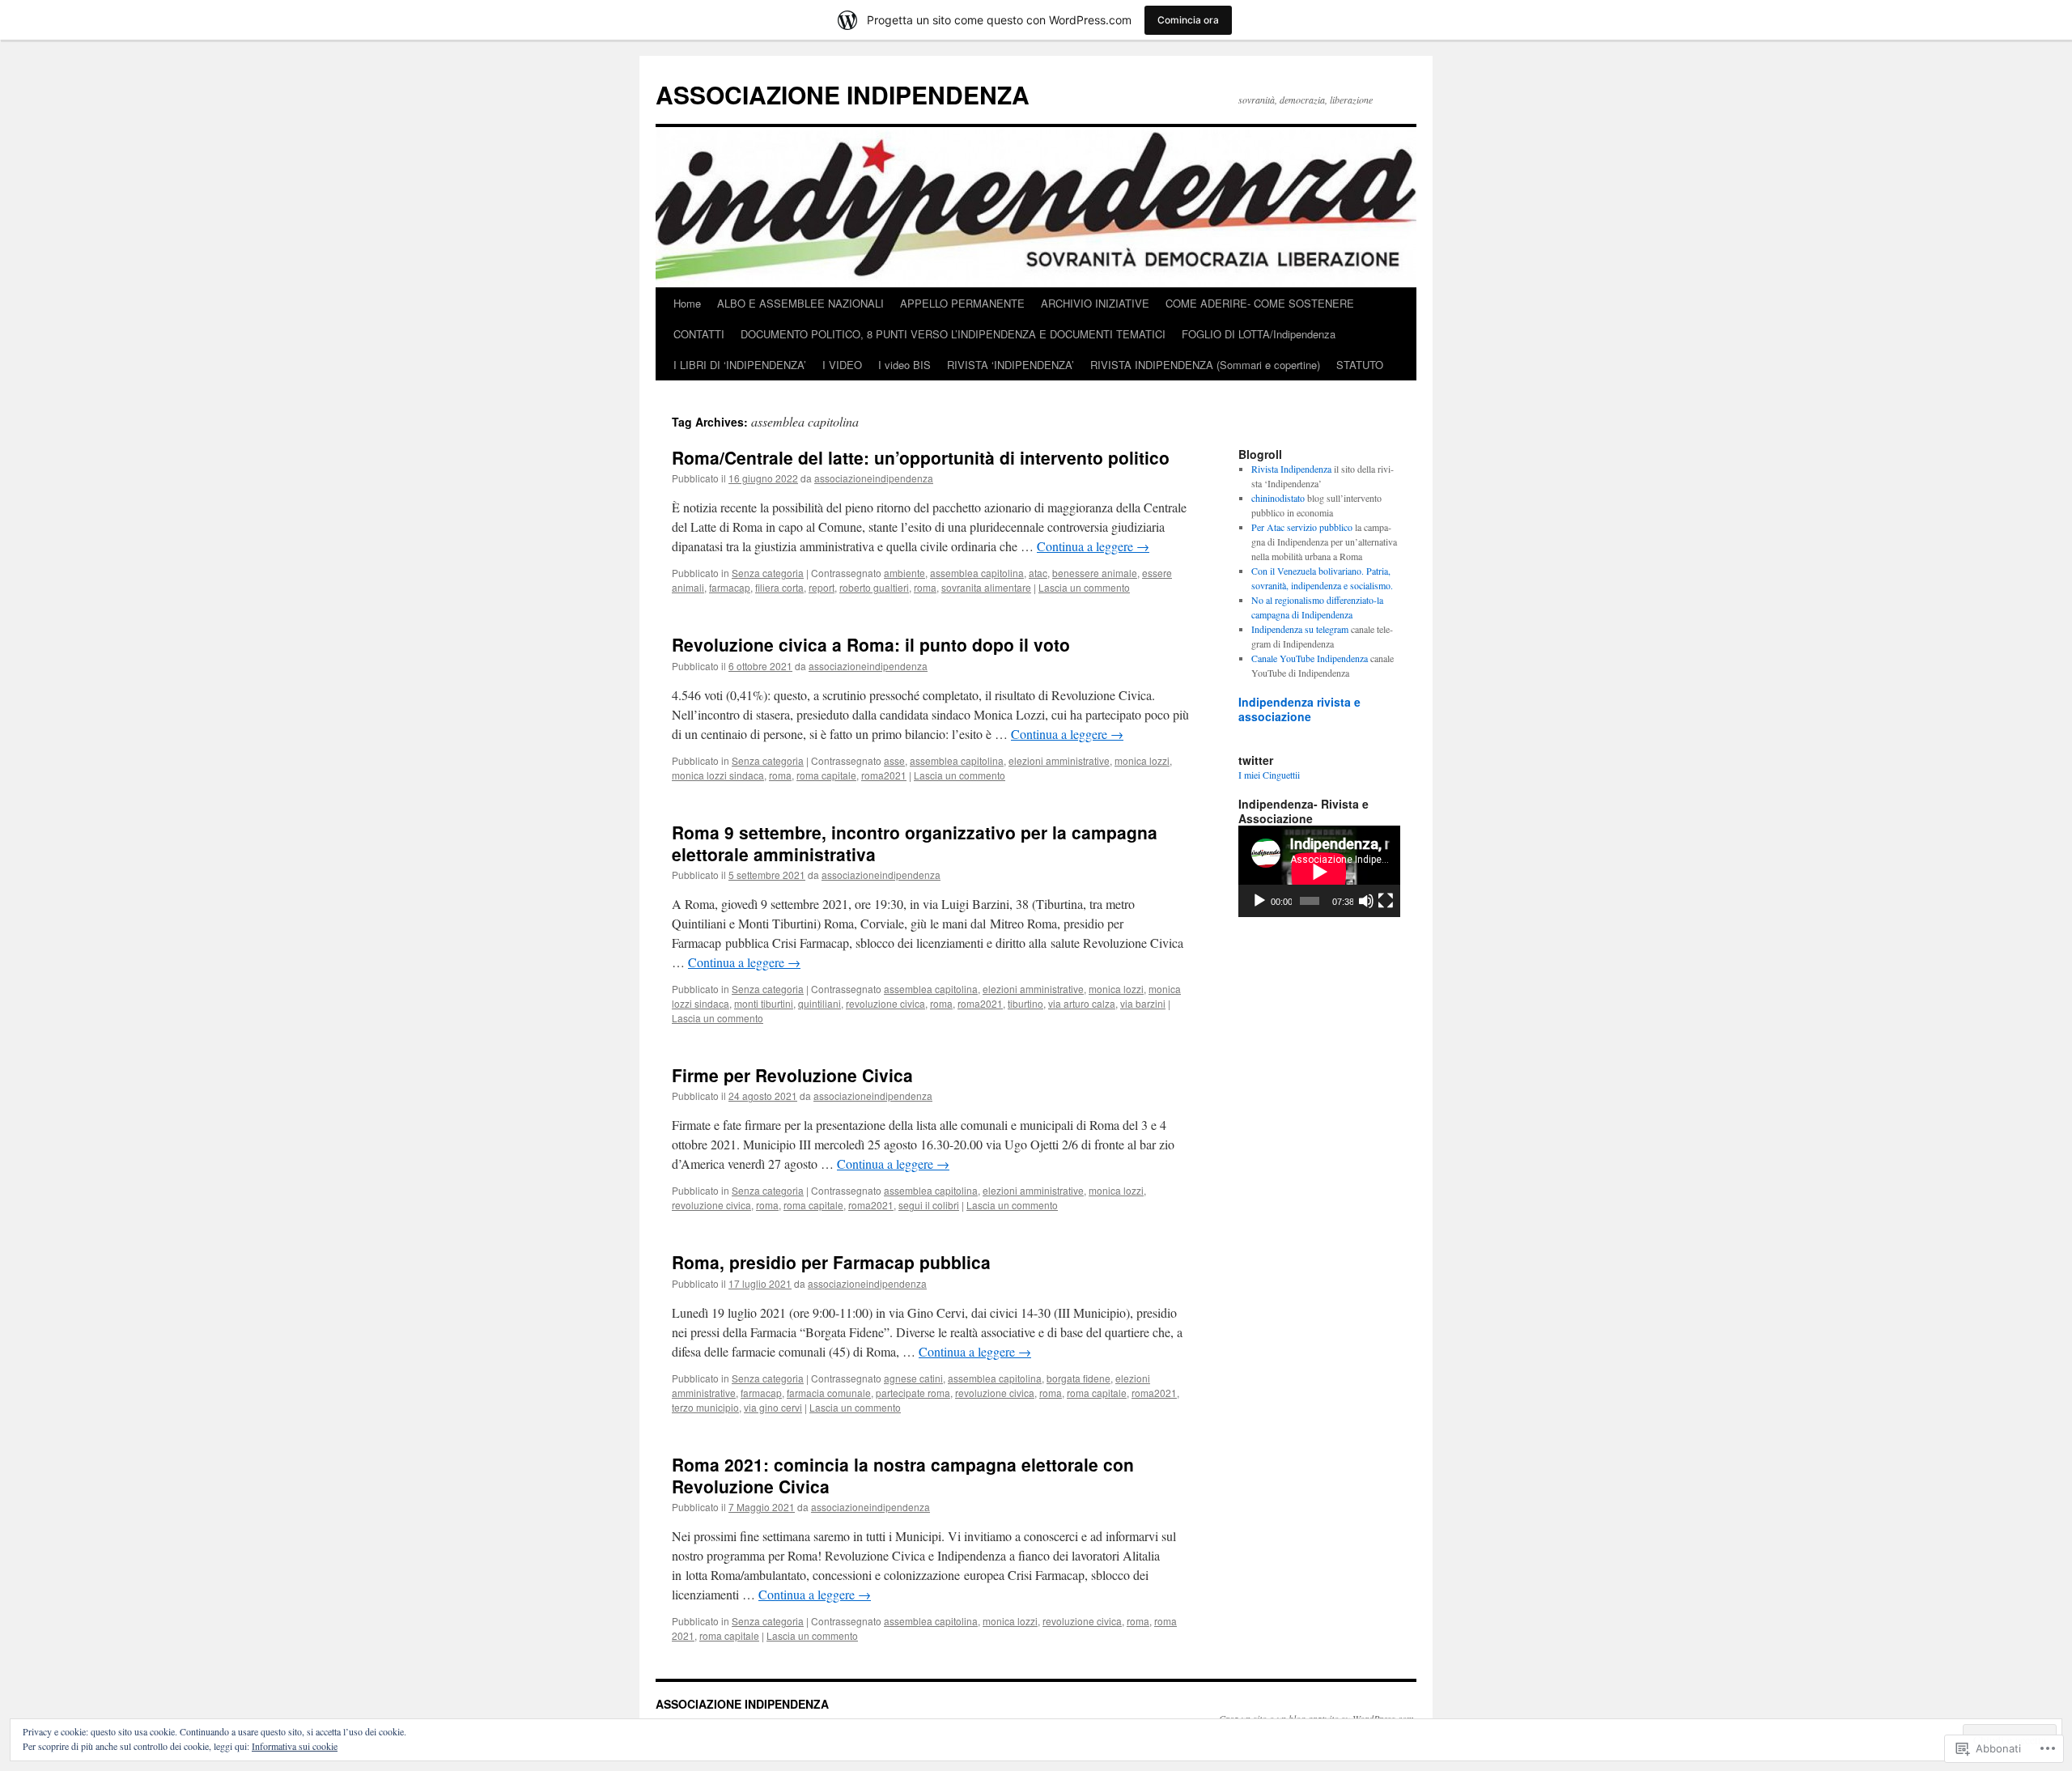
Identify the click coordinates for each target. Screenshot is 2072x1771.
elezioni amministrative (1059, 760)
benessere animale (1095, 573)
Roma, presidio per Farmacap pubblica (831, 1262)
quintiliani (819, 1003)
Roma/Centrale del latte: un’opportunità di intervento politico (921, 457)
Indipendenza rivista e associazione (1299, 709)
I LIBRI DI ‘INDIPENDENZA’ (740, 365)
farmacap (730, 587)
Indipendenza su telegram (1300, 629)
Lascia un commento (1084, 587)
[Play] (1259, 901)
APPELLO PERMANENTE (962, 303)
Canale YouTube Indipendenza (1310, 658)
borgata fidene (1078, 1378)
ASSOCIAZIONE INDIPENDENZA (843, 94)
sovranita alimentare (986, 587)
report (822, 587)
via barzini (1143, 1003)
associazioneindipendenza (874, 478)
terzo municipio (705, 1407)
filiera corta (779, 587)
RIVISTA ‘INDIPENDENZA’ (1011, 365)
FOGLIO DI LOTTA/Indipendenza (1259, 334)
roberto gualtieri (874, 587)
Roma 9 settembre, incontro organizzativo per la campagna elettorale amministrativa (915, 843)
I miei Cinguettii (1269, 775)
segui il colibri (929, 1205)
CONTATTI (699, 334)
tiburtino (1025, 1003)
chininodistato (1278, 498)
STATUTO (1360, 365)
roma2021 (884, 775)
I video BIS (904, 365)
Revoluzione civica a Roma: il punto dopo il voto (871, 644)
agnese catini (913, 1378)
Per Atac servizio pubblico (1302, 527)
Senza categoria (768, 573)
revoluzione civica (885, 1003)
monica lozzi (1142, 760)
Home (687, 303)
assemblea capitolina (977, 573)
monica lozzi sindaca (718, 775)
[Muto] (1366, 901)
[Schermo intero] (1386, 901)
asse (894, 760)
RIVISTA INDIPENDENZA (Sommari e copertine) (1205, 365)
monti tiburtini (764, 1003)
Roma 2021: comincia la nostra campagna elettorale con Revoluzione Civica (903, 1475)
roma (925, 587)
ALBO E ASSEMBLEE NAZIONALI (800, 303)
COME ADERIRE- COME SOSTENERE (1260, 303)
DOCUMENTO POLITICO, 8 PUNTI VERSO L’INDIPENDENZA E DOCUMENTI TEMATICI (953, 334)
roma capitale (826, 775)
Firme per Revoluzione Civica (792, 1075)
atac (1038, 573)
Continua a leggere (1093, 546)
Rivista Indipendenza (1291, 469)
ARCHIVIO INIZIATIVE (1095, 303)
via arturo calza (1082, 1003)
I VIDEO (842, 365)
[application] (1319, 871)
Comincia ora (1188, 20)
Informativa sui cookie (295, 1746)
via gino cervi (773, 1407)
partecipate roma (913, 1393)
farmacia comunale (829, 1393)
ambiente (904, 573)
